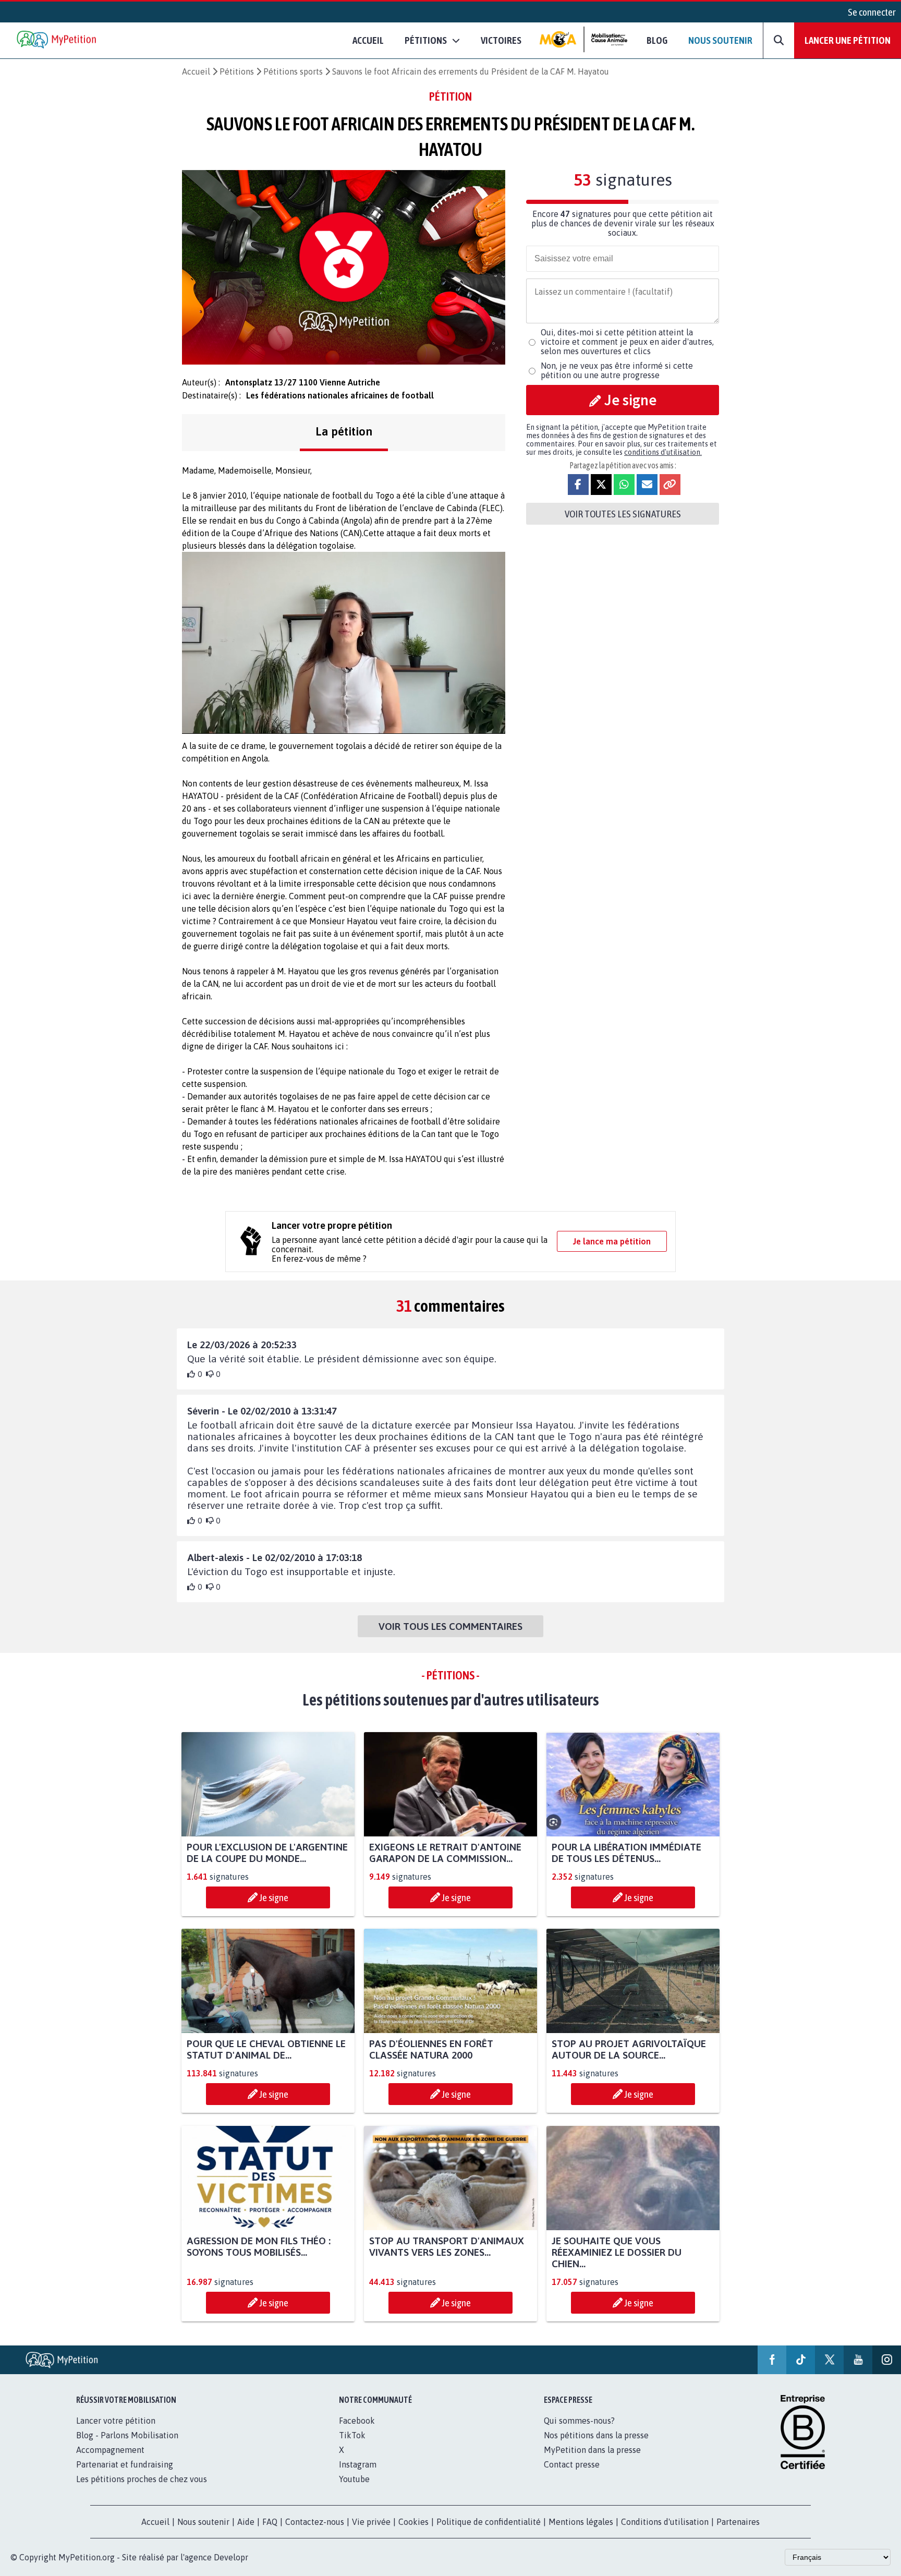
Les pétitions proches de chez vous (142, 2479)
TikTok (352, 2435)
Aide (246, 2522)
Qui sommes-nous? (579, 2421)
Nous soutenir (720, 40)
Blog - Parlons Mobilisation (127, 2435)
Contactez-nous (315, 2522)
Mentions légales (581, 2522)
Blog (657, 40)
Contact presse (572, 2464)
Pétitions (237, 71)
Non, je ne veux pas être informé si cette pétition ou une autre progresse (617, 370)
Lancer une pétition (848, 40)
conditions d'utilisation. (663, 452)
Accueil (368, 40)
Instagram (358, 2464)
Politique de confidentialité (489, 2522)
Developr (231, 2557)
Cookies (413, 2522)
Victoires (501, 40)
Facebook (357, 2421)
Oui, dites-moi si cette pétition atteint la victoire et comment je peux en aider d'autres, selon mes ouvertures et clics (627, 342)
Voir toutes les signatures (623, 514)
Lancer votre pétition (116, 2421)
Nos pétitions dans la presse (596, 2435)
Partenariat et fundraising (125, 2464)
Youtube (354, 2479)
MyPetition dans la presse (592, 2450)
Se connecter (872, 12)
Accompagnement (110, 2450)
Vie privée (371, 2522)
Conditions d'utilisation (665, 2522)
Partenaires (738, 2522)
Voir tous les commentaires (451, 1626)
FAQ (270, 2522)
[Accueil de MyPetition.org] (57, 40)
